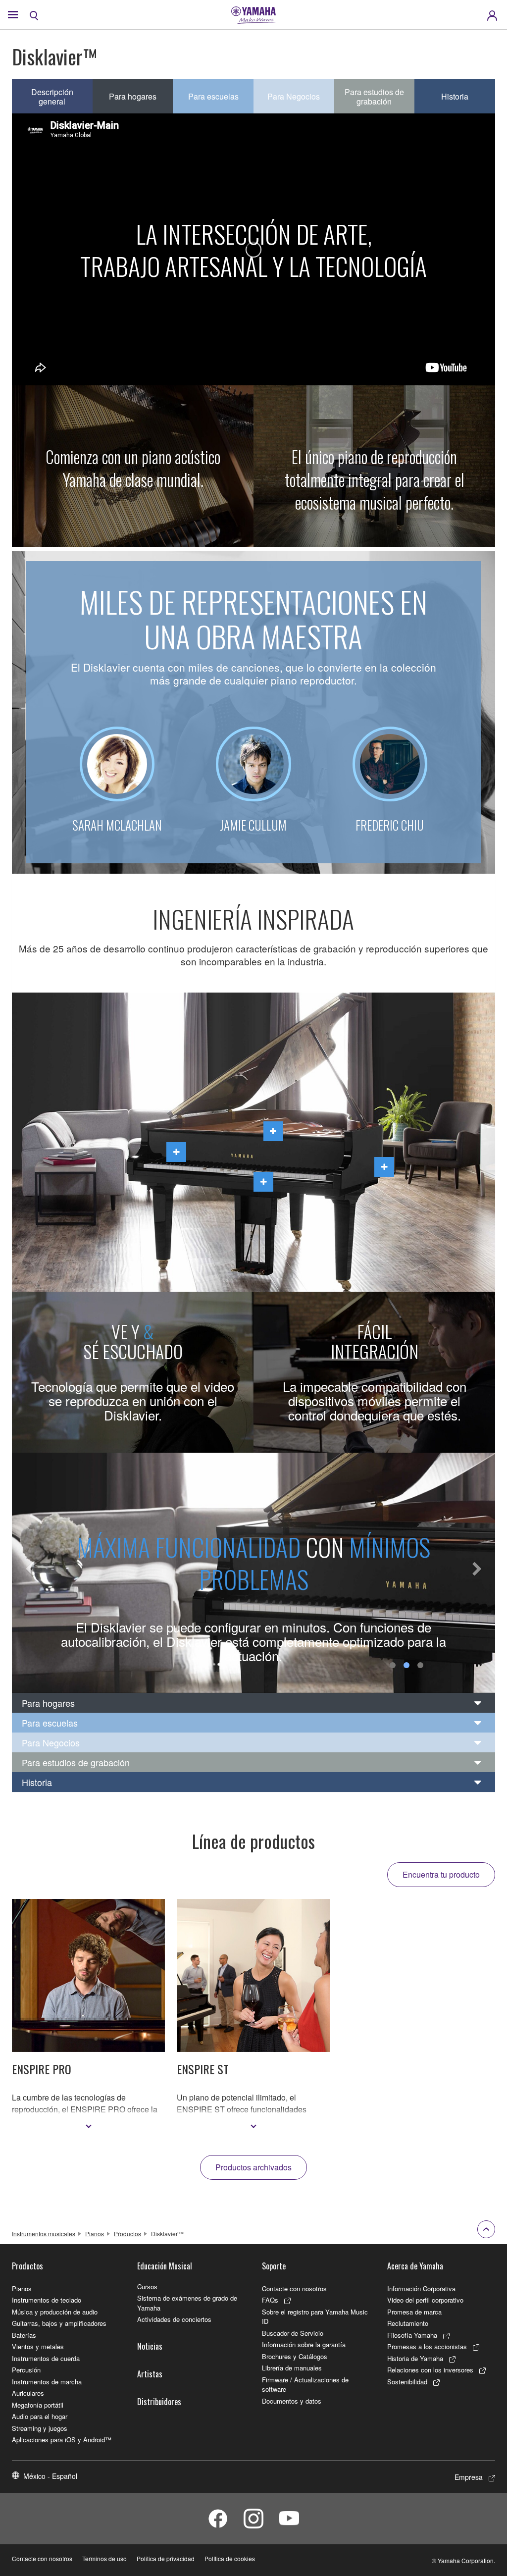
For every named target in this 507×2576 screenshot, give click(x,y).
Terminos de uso (104, 2558)
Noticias (150, 2346)
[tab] (253, 1703)
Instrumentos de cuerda (46, 2358)
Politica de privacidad (166, 2558)
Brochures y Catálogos (295, 2356)
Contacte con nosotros (294, 2288)
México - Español (50, 2476)
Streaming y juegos (40, 2428)
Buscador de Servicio (293, 2333)
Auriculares (28, 2393)
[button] (30, 1573)
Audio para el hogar (40, 2416)
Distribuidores (159, 2402)
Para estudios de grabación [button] (374, 97)
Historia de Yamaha (415, 2358)
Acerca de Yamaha (415, 2266)
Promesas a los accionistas (427, 2346)
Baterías (24, 2335)
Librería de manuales (292, 2368)
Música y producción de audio (55, 2312)
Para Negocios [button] (294, 96)
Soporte (274, 2266)
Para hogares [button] (133, 96)
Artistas (150, 2374)
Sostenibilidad (407, 2382)
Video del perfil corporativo (425, 2300)
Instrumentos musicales (44, 2234)
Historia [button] (455, 96)
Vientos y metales (38, 2346)
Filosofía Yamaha (412, 2335)
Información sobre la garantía (304, 2344)
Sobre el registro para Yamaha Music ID (315, 2317)
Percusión (26, 2370)
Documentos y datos (292, 2401)
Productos (127, 2234)
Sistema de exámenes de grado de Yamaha (187, 2303)
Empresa (469, 2477)
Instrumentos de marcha (47, 2382)
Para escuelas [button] (213, 96)
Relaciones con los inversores (430, 2370)
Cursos (147, 2287)
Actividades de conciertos (174, 2319)
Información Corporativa (421, 2288)
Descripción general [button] (52, 97)
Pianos (95, 2234)
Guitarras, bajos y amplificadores (59, 2323)
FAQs (270, 2300)
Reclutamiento (408, 2323)
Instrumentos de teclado (47, 2300)
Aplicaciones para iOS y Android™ (62, 2440)
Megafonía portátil (38, 2405)
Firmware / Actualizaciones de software (305, 2385)
